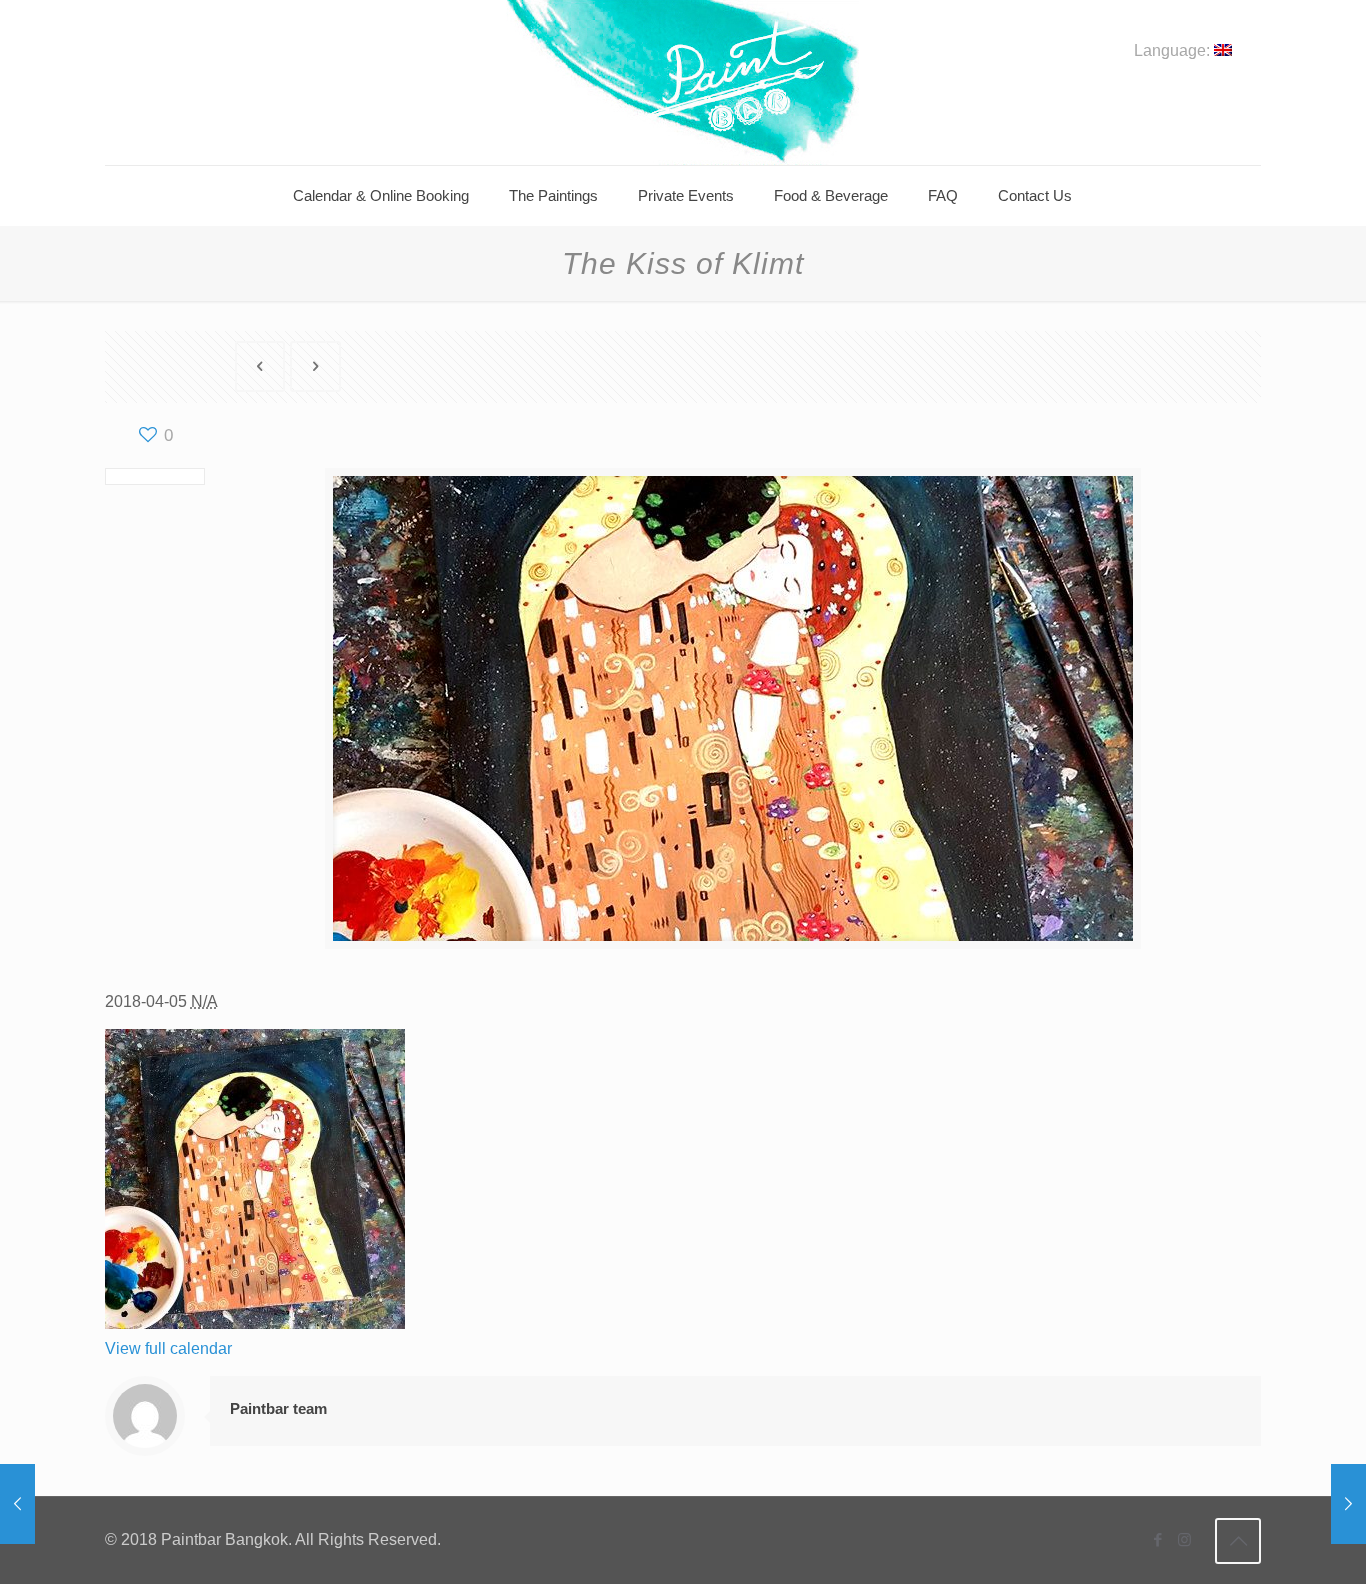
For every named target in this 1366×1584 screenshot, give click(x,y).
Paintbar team (278, 1408)
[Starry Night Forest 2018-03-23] (1348, 1504)
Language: (1174, 51)
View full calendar (168, 1348)
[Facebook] (1157, 1539)
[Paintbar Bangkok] (682, 82)
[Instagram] (1184, 1539)
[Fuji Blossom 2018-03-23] (17, 1504)
